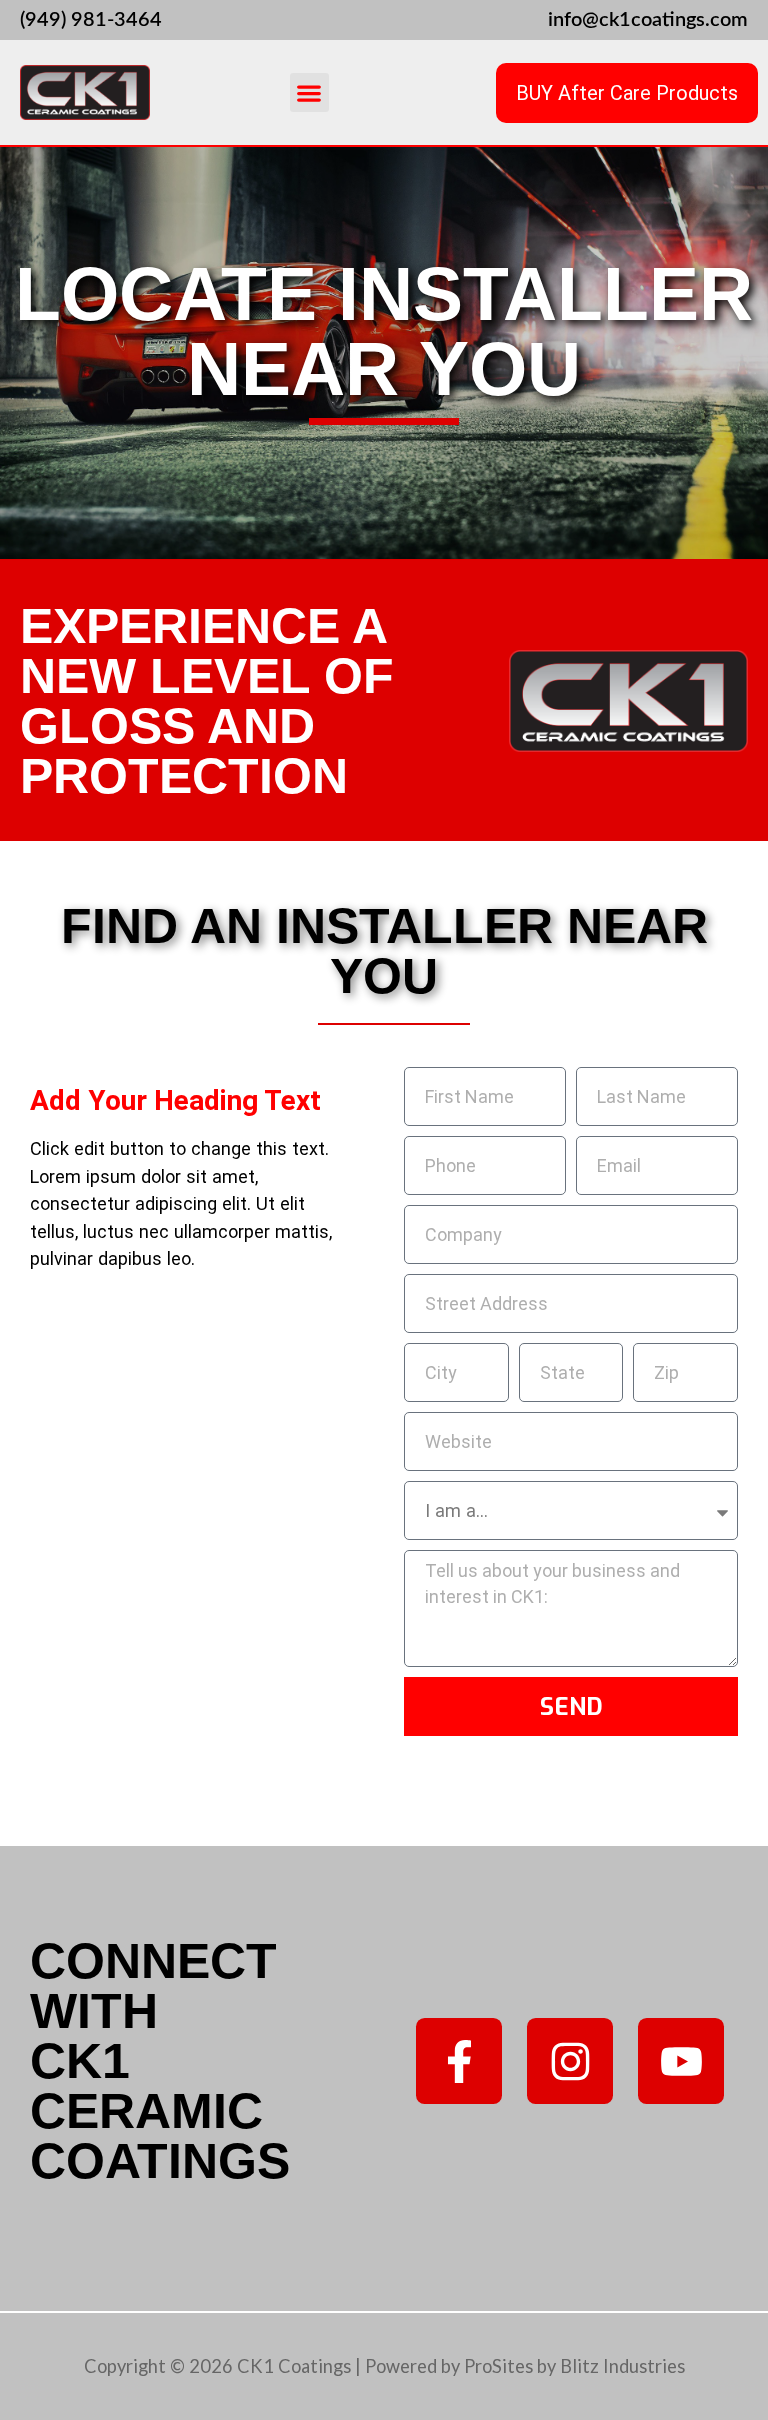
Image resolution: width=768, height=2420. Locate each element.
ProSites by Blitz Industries (574, 2366)
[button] (309, 92)
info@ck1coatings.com (648, 20)
